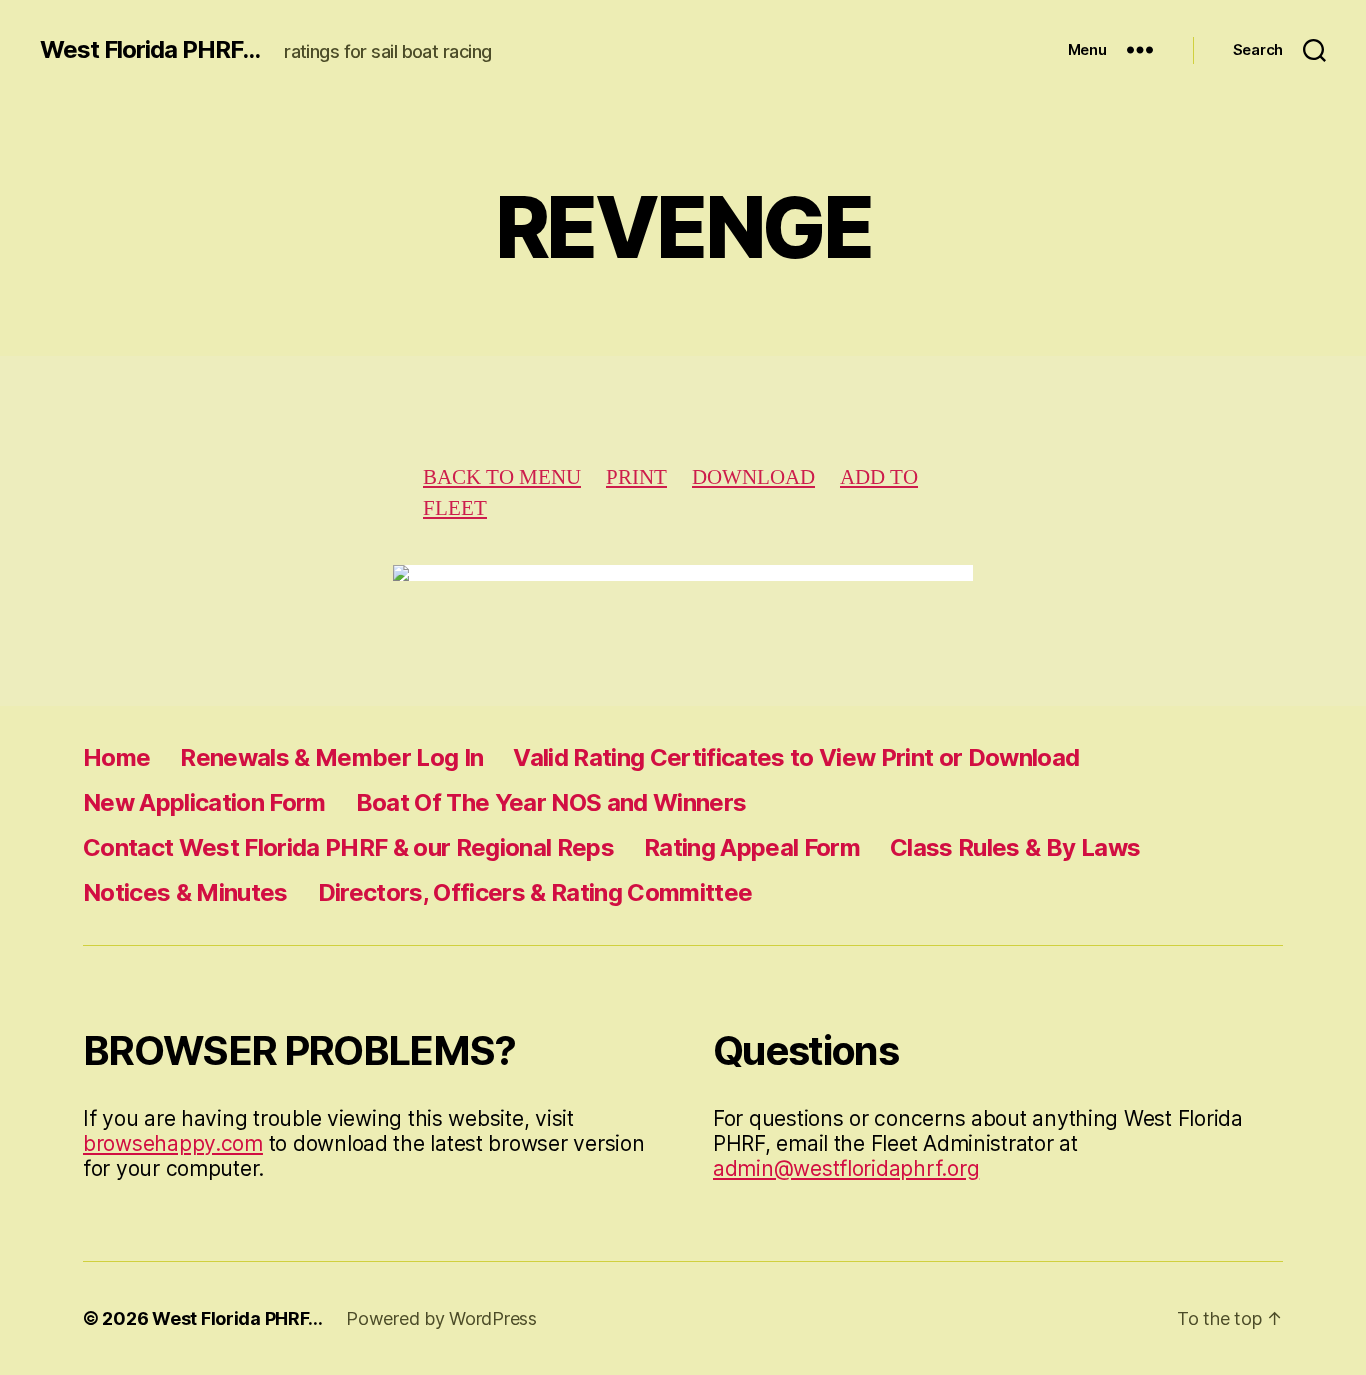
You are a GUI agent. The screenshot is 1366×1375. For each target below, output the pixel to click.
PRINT (636, 477)
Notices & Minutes (185, 892)
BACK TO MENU (502, 477)
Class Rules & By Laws (1015, 847)
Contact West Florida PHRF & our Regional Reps (348, 847)
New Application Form (204, 802)
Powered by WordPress (441, 1318)
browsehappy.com (173, 1143)
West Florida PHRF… (237, 1318)
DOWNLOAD (753, 477)
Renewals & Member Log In (331, 757)
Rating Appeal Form (752, 847)
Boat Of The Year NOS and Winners (551, 802)
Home (116, 757)
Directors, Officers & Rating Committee (535, 892)
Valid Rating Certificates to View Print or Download (796, 757)
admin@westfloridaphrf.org (846, 1168)
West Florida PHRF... (150, 50)
